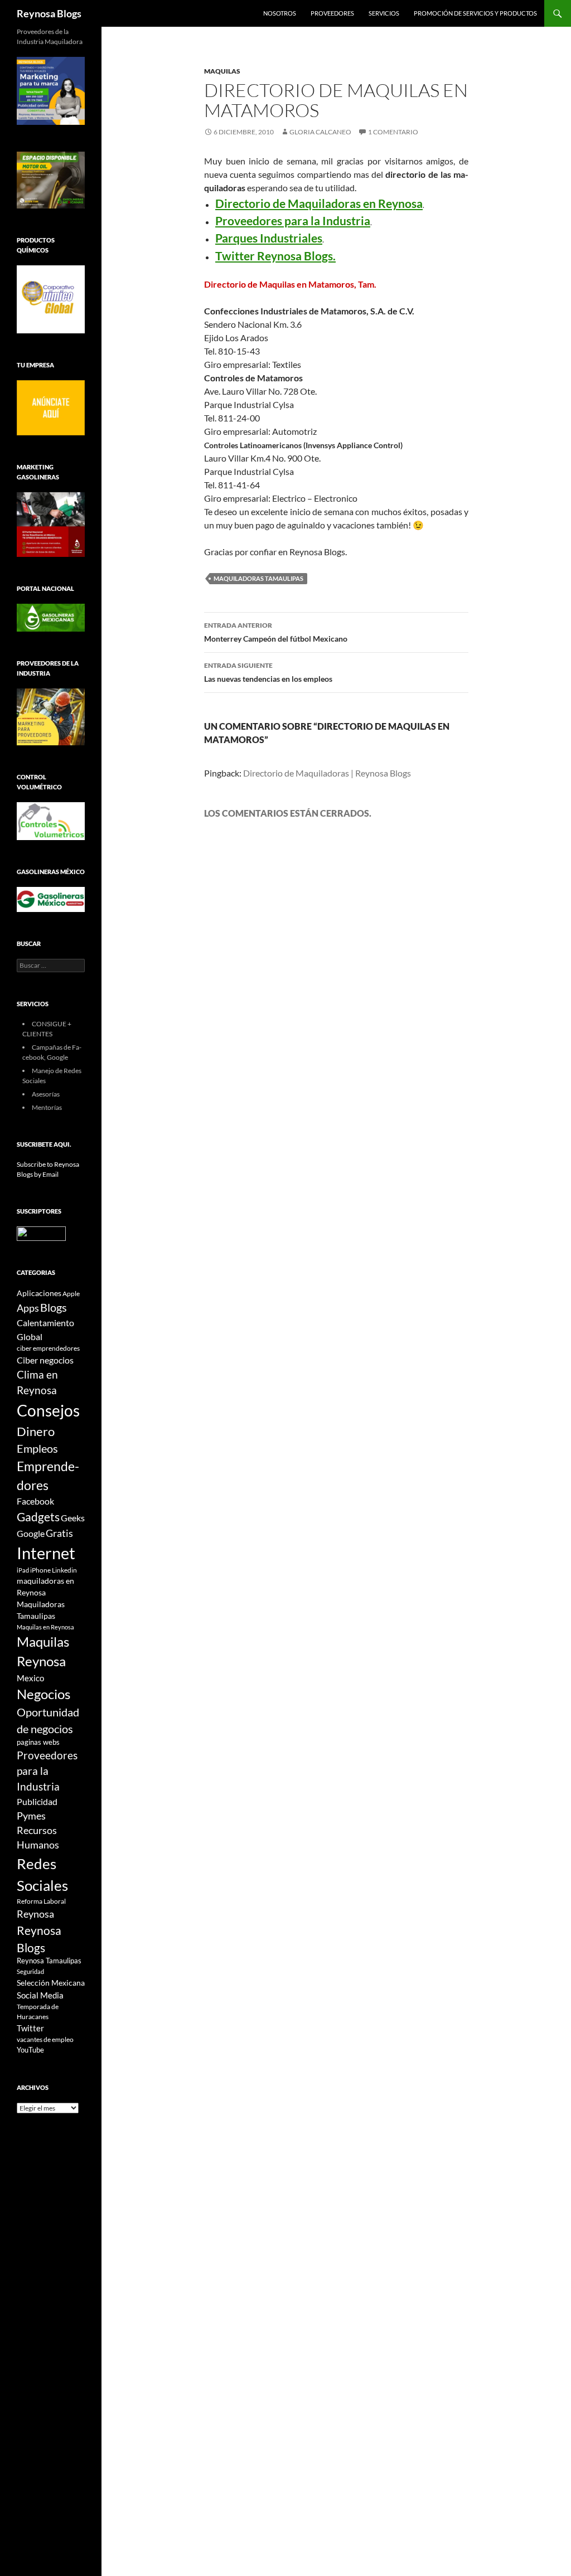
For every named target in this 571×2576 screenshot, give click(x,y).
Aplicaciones (39, 1293)
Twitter (30, 2028)
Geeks (73, 1518)
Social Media (40, 1995)
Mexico (30, 1678)
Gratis (59, 1533)
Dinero (36, 1431)
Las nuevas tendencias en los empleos (268, 672)
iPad (23, 1570)
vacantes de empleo (45, 2039)
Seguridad (30, 1971)
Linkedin (64, 1570)
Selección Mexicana (51, 1983)
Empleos (37, 1449)
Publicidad (37, 1801)
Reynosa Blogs (49, 13)
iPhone (40, 1570)
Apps (28, 1308)
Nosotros (280, 13)
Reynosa (35, 1914)
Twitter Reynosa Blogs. (275, 256)
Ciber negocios (45, 1360)
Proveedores (332, 13)
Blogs (54, 1307)
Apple (71, 1294)
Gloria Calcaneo (320, 132)
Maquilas (222, 71)
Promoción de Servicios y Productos (475, 13)
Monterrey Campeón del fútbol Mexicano (276, 632)
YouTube (30, 2050)
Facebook (35, 1501)
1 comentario (393, 132)
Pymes (31, 1816)
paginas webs (38, 1742)
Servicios (384, 13)
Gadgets (38, 1517)
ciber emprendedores (48, 1348)
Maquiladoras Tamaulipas (258, 578)
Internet (46, 1553)
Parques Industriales (269, 238)
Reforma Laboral (41, 1901)
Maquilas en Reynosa (45, 1627)
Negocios (43, 1694)
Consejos (48, 1410)
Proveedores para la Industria (47, 1771)
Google (31, 1533)
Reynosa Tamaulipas (49, 1961)
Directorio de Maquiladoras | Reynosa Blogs (327, 773)
